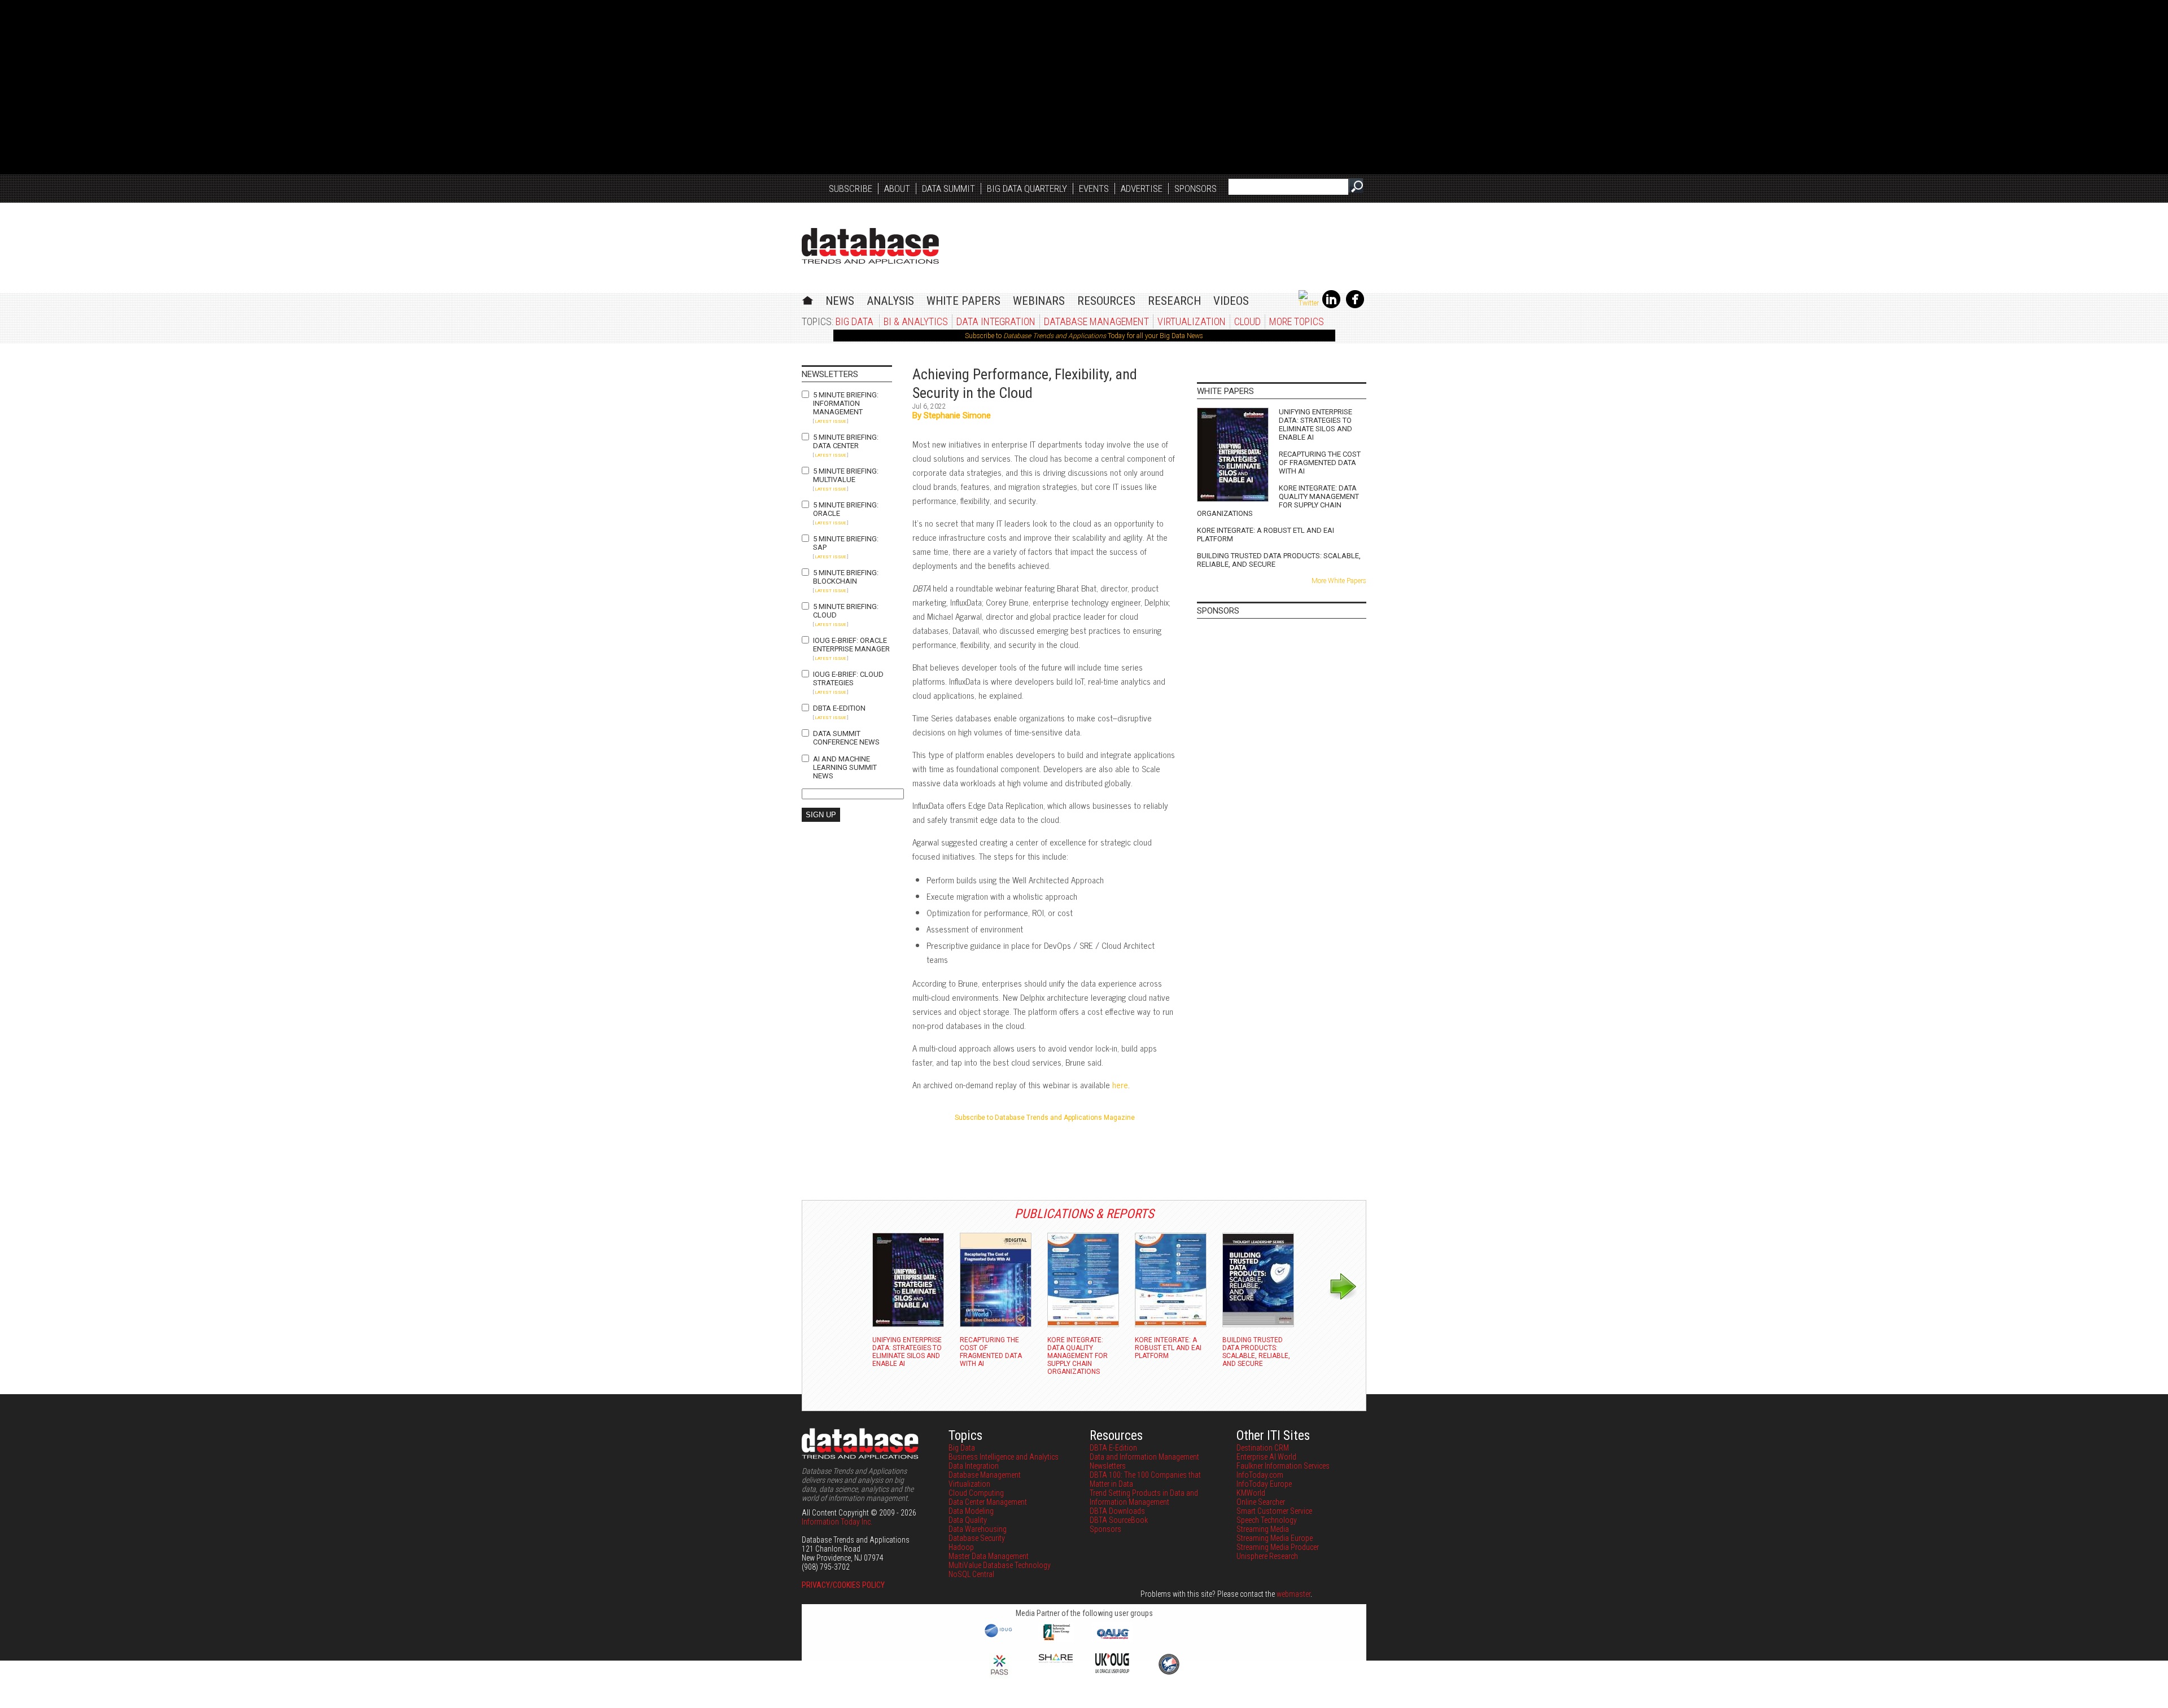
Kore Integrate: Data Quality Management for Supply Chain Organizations (1278, 501)
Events (1094, 189)
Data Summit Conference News (846, 738)
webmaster (1293, 1594)
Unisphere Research (1267, 1556)
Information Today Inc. (837, 1522)
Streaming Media (1263, 1529)
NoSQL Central (971, 1574)
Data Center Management (988, 1502)
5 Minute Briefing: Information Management (846, 403)
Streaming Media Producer (1278, 1547)
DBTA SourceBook (1119, 1520)
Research (1174, 301)
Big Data (854, 321)
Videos (1231, 301)
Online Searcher (1261, 1502)
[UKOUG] (1112, 1670)
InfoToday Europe (1264, 1484)
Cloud (1247, 321)
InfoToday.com (1260, 1475)
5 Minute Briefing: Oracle (846, 509)
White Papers (963, 301)
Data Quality (968, 1520)
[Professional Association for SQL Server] (999, 1676)
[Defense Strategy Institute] (1169, 1673)
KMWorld (1251, 1493)
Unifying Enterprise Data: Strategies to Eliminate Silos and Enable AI (1315, 424)
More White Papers (1339, 581)
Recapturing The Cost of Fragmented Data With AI (1320, 463)
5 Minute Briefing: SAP (846, 543)
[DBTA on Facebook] (1355, 306)
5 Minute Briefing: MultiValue (846, 475)
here (1120, 1085)
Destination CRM (1263, 1448)
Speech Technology (1267, 1520)
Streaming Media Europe (1275, 1538)
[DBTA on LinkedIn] (1331, 306)
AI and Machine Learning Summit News (845, 767)
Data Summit (948, 189)
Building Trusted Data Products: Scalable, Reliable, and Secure (1279, 560)
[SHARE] (1056, 1660)
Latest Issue (831, 421)
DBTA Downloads (1117, 1511)
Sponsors (1196, 189)
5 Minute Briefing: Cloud (846, 611)
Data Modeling (971, 1511)
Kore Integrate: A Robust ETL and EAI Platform (1266, 535)
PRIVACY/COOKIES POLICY (843, 1585)
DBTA (870, 246)
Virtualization (1192, 321)
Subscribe (851, 189)
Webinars (1039, 301)
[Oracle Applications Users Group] (1112, 1639)
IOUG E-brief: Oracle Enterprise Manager (851, 645)
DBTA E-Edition (839, 708)
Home (808, 299)
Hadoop (961, 1547)
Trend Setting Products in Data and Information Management (1144, 1497)
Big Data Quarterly (1027, 189)
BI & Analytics (916, 321)
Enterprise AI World (1266, 1457)
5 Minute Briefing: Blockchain (846, 577)
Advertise (1142, 189)
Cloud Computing (976, 1493)
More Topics (1297, 321)
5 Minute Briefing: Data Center (846, 441)
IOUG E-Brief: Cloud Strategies (848, 678)
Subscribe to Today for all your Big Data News (1084, 336)
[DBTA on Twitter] (1309, 303)
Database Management (1096, 321)
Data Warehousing (978, 1529)
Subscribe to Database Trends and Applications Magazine (1045, 1118)
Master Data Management (989, 1556)
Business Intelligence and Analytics (1004, 1457)
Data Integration (996, 321)
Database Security (977, 1538)
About (897, 189)
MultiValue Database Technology (1000, 1565)
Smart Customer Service (1274, 1511)
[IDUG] (1000, 1636)
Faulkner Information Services (1283, 1466)
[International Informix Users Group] (1056, 1639)
